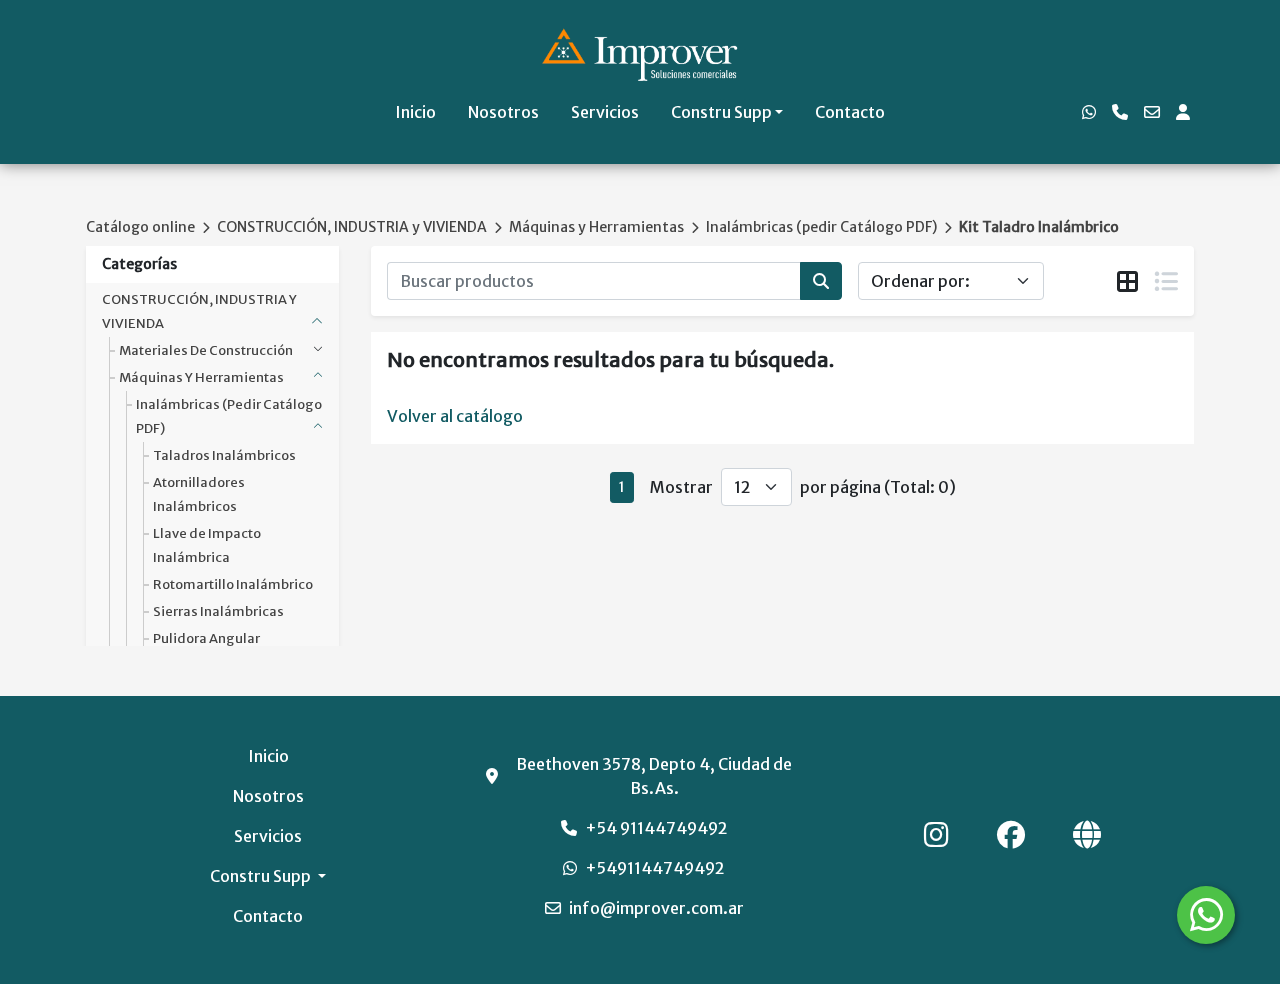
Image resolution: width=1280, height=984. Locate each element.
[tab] (1127, 282)
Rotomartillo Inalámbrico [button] (233, 584)
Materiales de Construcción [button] (206, 350)
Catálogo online (140, 227)
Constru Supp (721, 112)
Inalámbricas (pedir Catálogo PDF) (821, 227)
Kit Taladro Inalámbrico (1039, 227)
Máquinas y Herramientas (596, 227)
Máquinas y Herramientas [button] (201, 377)
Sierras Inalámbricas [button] (218, 611)
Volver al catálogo (455, 416)
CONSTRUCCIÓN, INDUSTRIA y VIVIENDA (352, 227)
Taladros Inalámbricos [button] (224, 455)
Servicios (605, 112)
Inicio (415, 112)
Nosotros (503, 112)
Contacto (850, 112)
